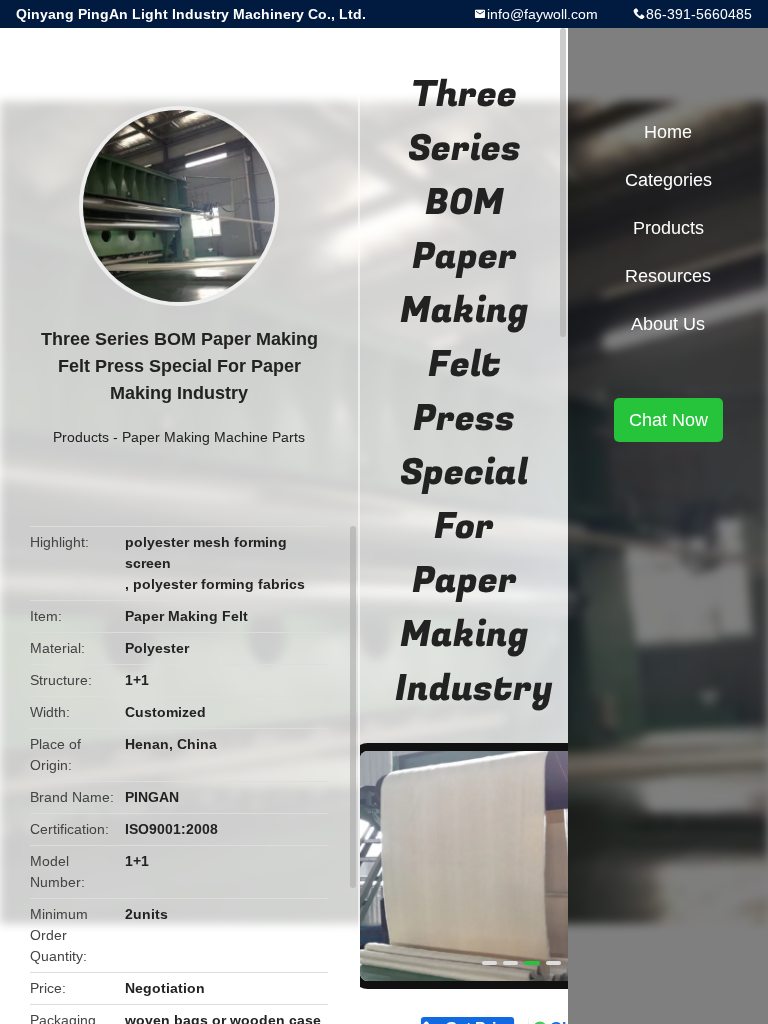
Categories (668, 180)
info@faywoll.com (542, 14)
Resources (668, 276)
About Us (668, 324)
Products (81, 437)
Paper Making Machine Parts (213, 437)
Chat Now (668, 420)
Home (668, 132)
